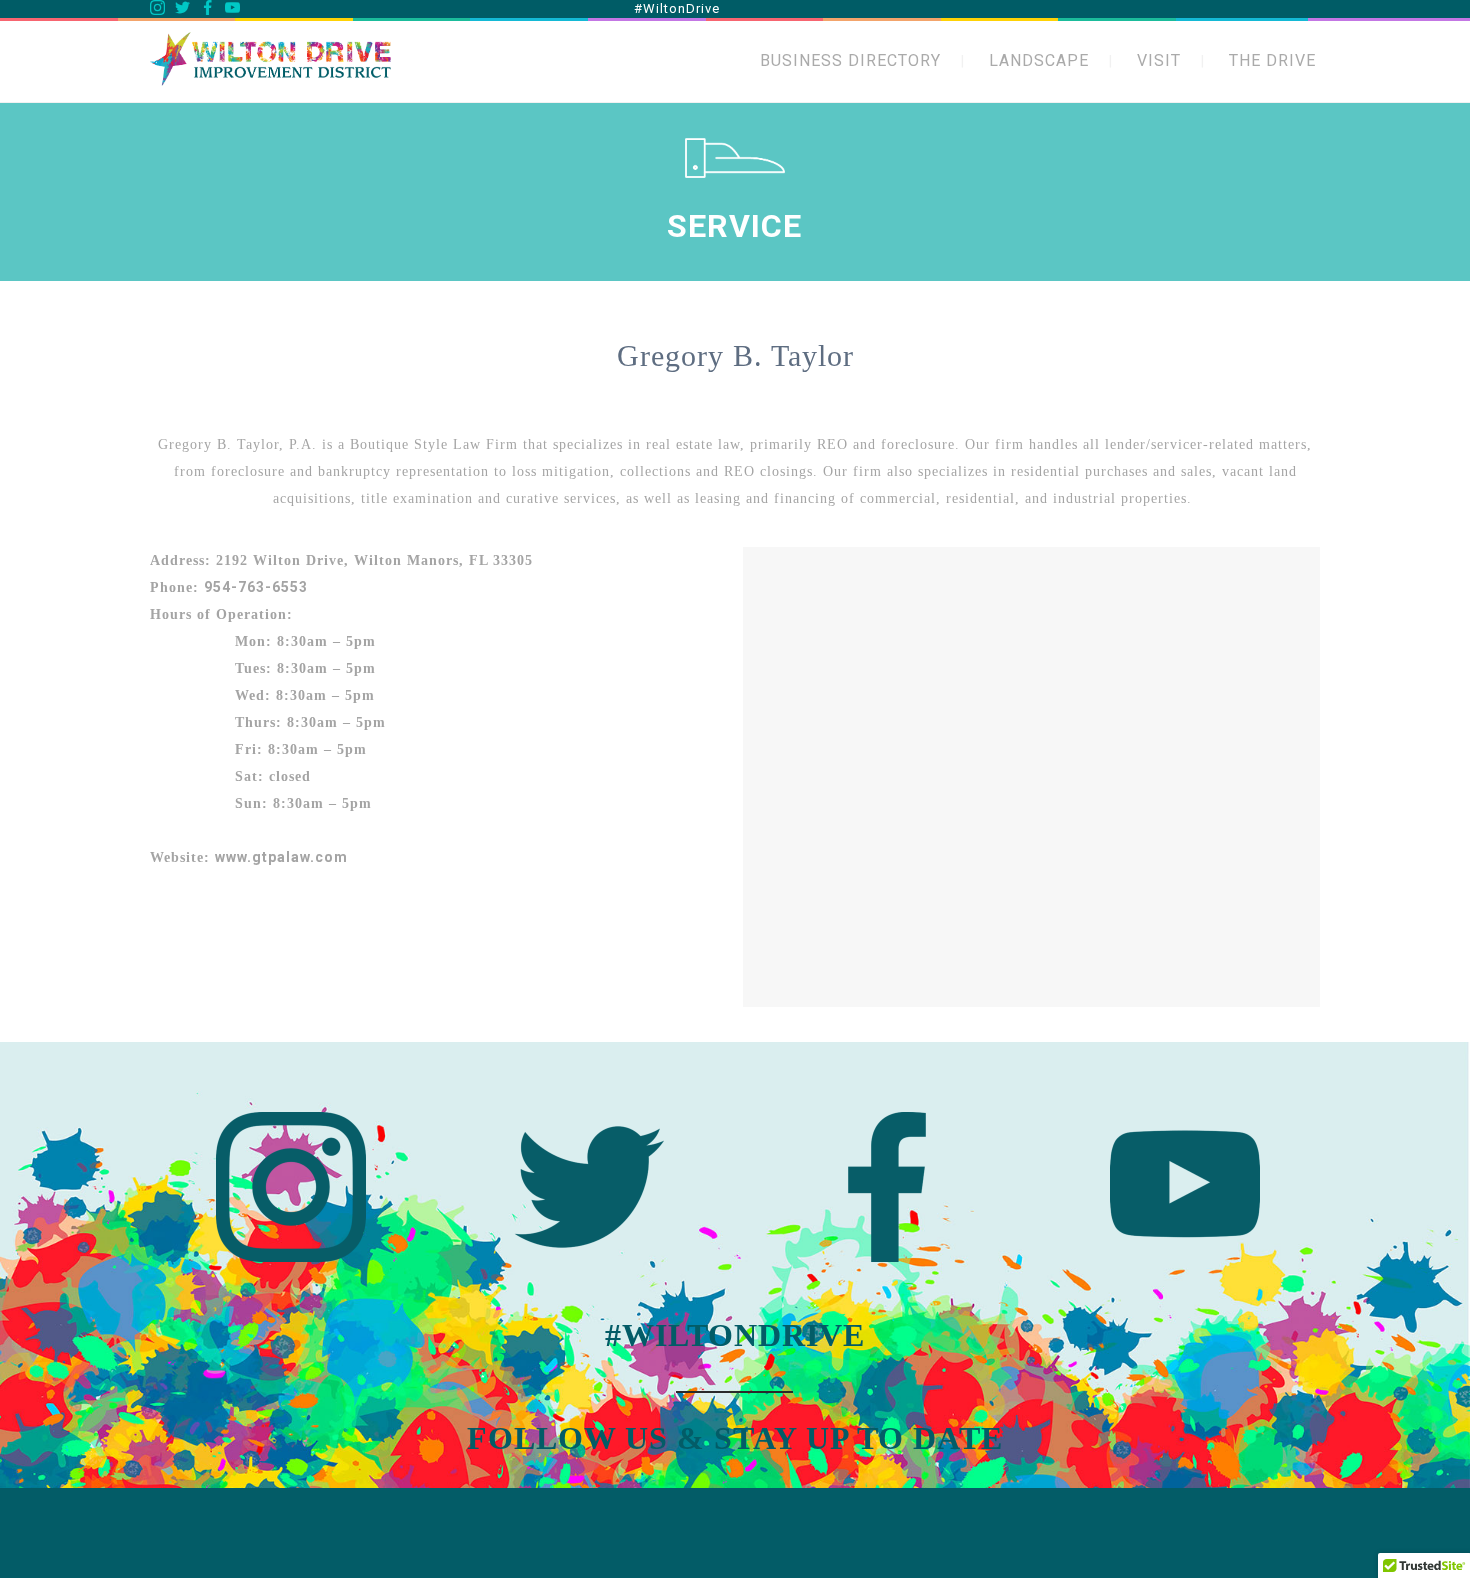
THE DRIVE (1272, 60)
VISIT (1159, 60)
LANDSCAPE (1039, 60)
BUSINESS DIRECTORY (850, 60)
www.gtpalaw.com (281, 857)
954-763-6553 (256, 587)
